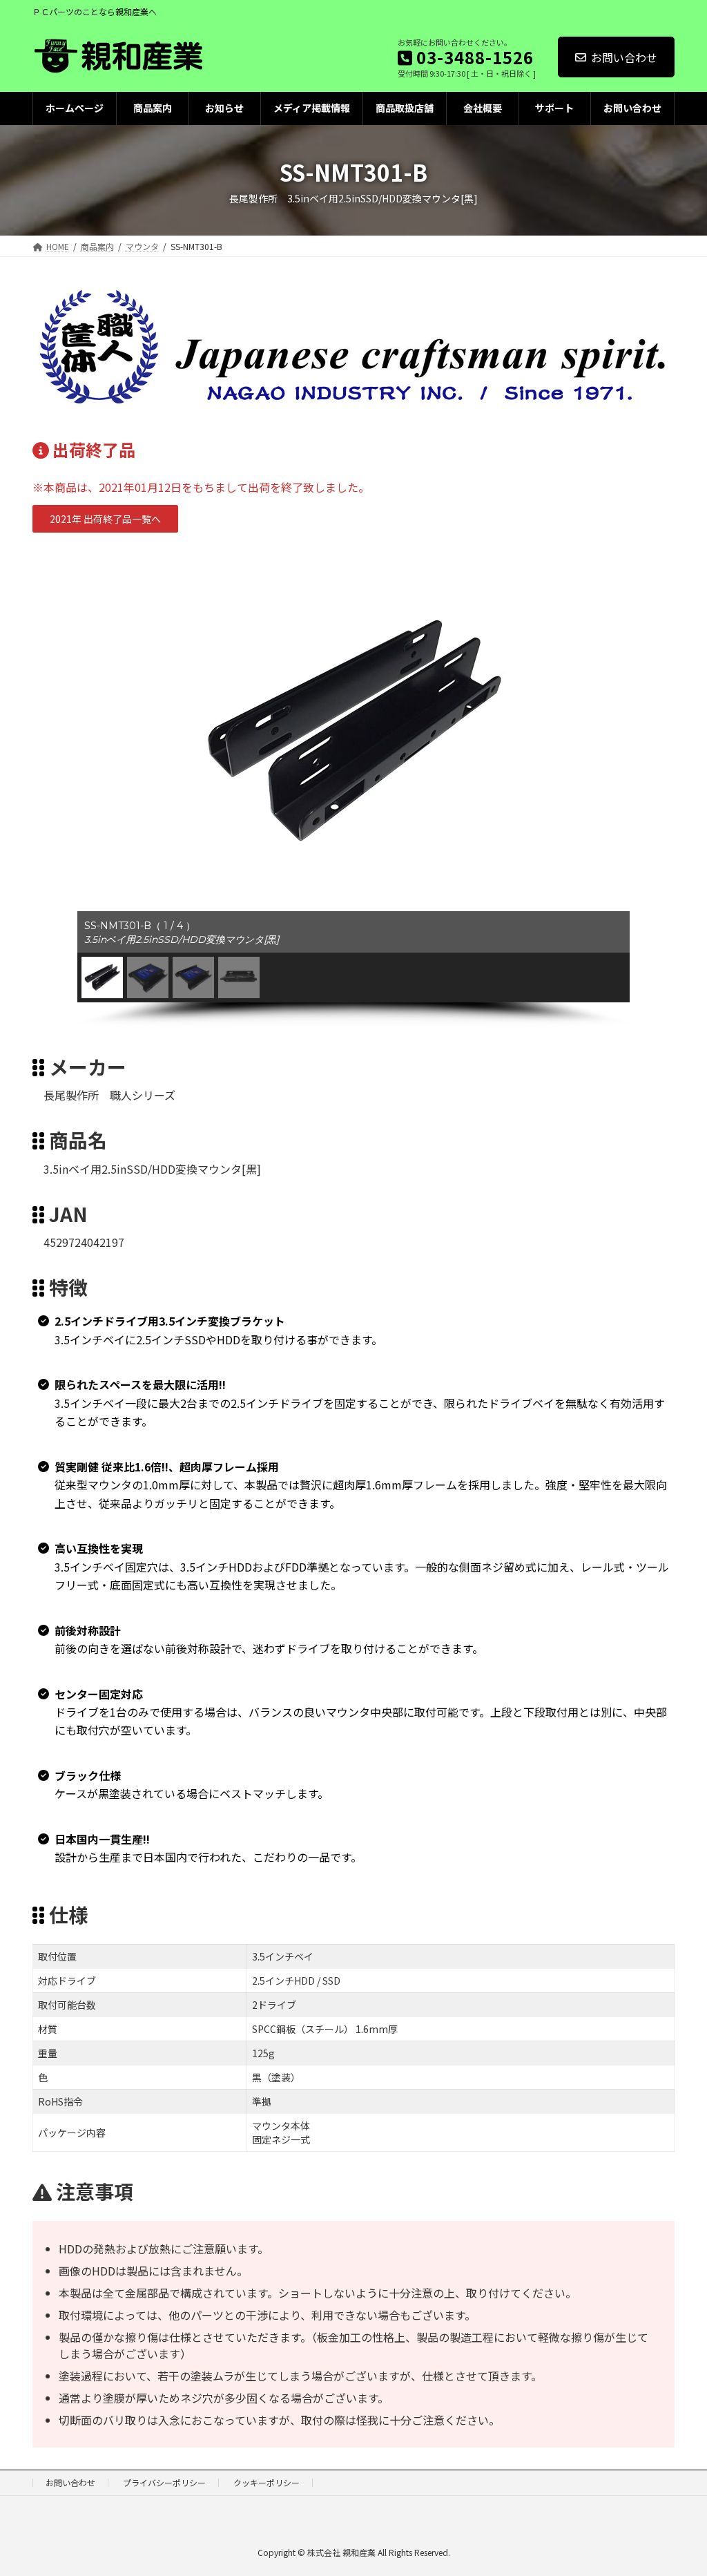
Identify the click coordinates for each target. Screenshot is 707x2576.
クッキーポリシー (267, 2482)
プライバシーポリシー (164, 2482)
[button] (105, 519)
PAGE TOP (679, 2486)
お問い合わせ (624, 57)
